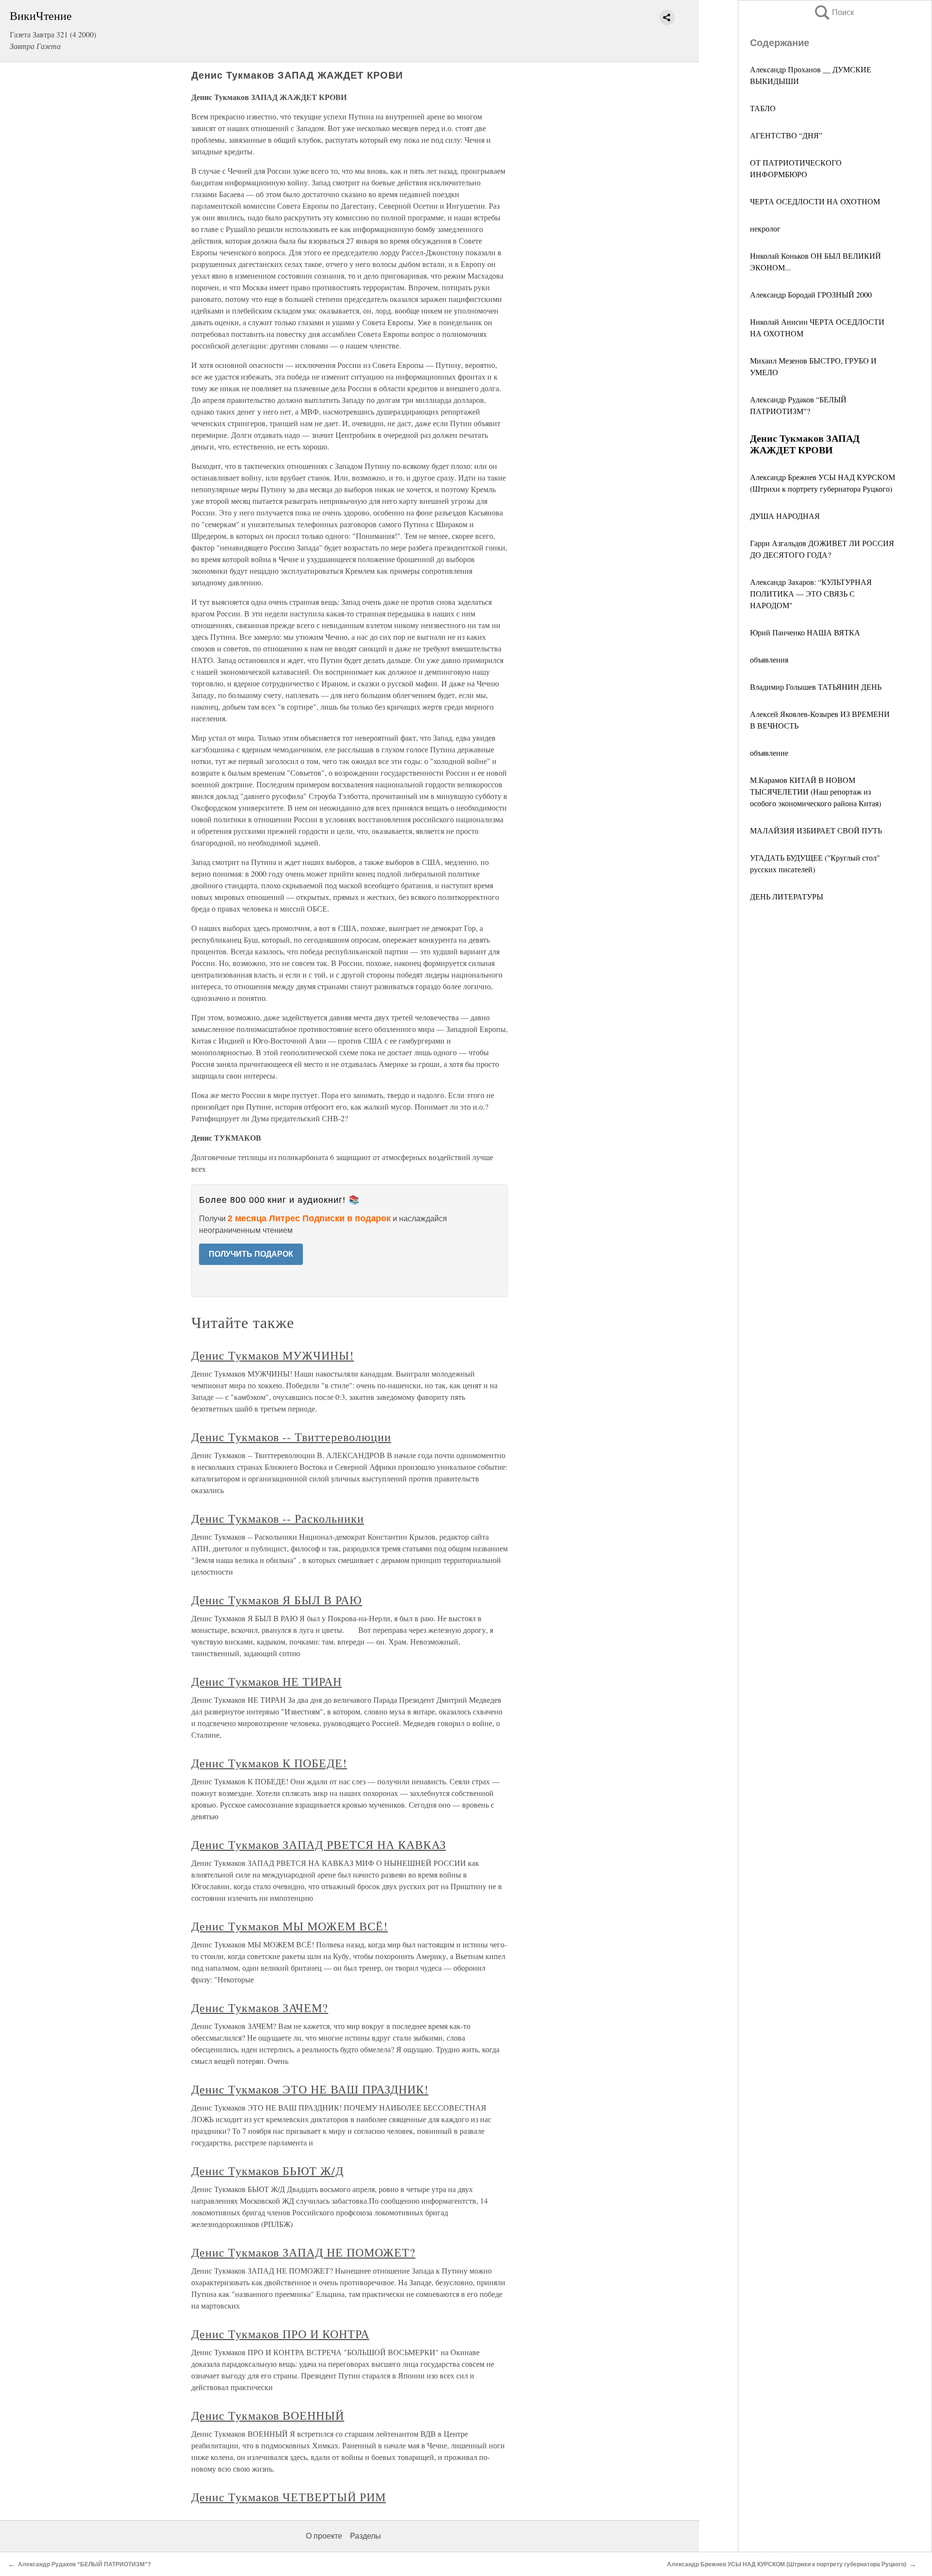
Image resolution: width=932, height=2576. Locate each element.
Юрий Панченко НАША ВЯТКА (805, 632)
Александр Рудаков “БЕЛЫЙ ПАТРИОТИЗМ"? (84, 2564)
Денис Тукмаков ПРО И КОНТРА (280, 2334)
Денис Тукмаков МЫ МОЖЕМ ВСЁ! (290, 1926)
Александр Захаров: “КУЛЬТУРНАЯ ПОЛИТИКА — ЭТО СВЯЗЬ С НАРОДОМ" (811, 593)
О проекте (324, 2536)
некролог (765, 228)
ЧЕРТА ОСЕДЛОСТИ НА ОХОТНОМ (815, 201)
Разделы (366, 2536)
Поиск (833, 12)
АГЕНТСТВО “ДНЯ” (786, 135)
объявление (769, 753)
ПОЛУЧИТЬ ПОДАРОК (251, 1254)
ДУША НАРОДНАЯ (785, 516)
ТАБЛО (763, 108)
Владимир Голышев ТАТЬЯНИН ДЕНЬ (816, 687)
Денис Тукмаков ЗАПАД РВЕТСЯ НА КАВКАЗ (319, 1845)
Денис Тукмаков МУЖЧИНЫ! (273, 1355)
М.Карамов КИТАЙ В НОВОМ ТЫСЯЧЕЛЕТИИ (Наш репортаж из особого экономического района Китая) (815, 791)
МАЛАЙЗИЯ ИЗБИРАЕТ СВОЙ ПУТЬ (816, 830)
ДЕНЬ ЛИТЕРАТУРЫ (787, 896)
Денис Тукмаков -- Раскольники (278, 1518)
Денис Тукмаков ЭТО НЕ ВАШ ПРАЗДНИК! (310, 2089)
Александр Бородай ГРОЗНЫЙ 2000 (811, 294)
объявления (769, 659)
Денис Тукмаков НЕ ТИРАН (266, 1681)
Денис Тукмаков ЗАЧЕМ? (260, 2008)
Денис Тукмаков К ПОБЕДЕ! (269, 1763)
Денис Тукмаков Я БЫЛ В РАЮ (277, 1600)
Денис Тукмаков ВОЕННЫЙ (268, 2415)
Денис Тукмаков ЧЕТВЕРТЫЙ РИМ (289, 2497)
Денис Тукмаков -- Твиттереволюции (291, 1437)
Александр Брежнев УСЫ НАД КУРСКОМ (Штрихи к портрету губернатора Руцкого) (787, 2564)
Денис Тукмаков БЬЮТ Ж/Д (267, 2171)
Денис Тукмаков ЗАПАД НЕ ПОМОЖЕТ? (303, 2252)
